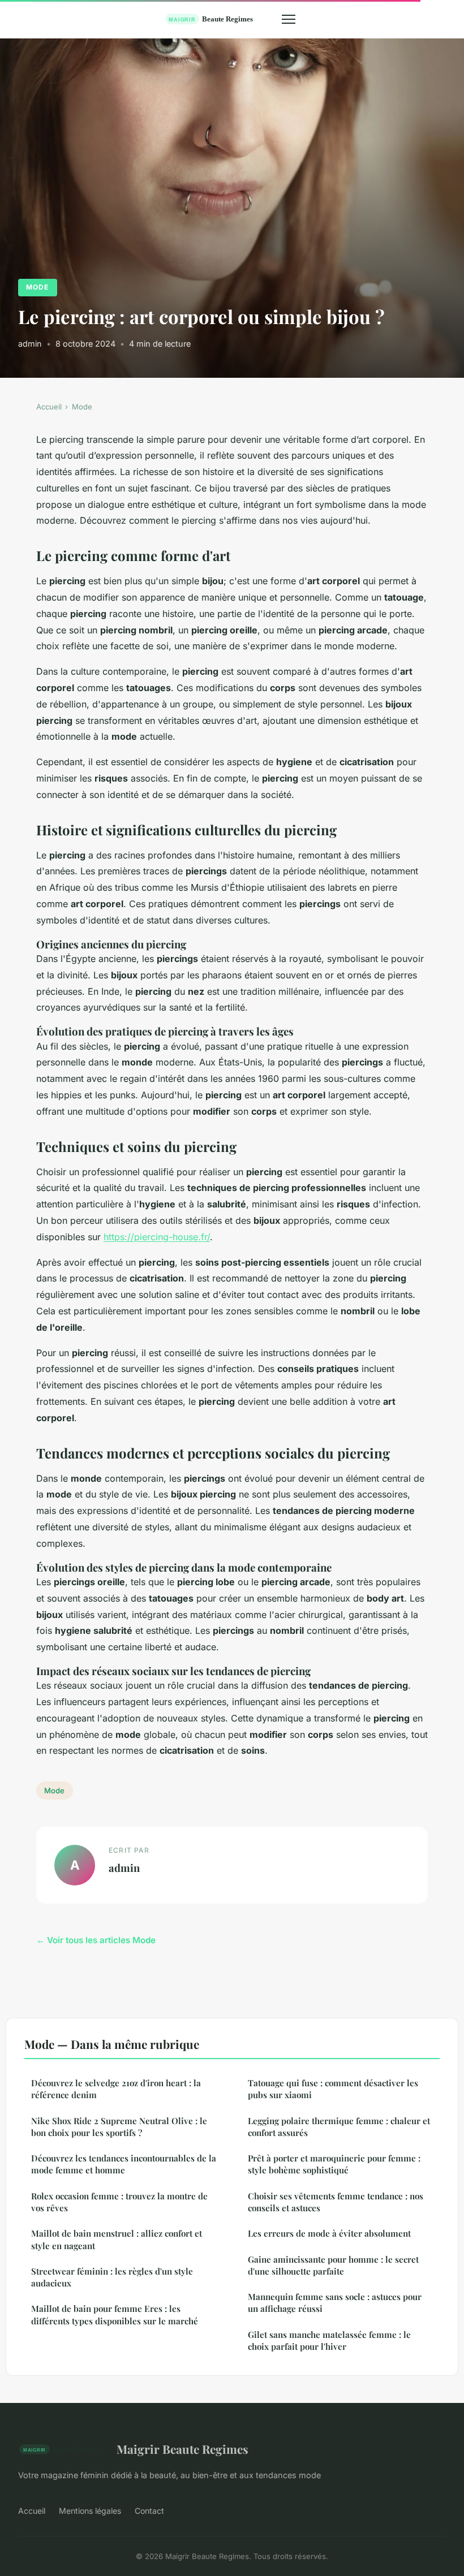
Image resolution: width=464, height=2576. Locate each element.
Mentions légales (90, 2511)
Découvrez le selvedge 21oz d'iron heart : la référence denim (116, 2089)
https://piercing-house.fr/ (157, 1237)
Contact (149, 2511)
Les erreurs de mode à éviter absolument (329, 2233)
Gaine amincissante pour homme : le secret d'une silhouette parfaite (333, 2265)
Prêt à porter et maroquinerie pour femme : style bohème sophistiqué (334, 2164)
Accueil (49, 407)
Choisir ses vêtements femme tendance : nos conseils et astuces (336, 2202)
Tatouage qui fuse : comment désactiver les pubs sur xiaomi (333, 2089)
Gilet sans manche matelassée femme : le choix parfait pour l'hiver (329, 2340)
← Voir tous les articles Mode (96, 1940)
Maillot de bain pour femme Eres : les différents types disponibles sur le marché (115, 2314)
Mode (37, 287)
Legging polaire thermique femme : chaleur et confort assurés (339, 2127)
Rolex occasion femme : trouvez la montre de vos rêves (119, 2202)
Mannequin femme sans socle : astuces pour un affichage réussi (335, 2303)
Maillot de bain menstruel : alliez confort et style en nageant (117, 2239)
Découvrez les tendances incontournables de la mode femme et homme (124, 2164)
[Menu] (289, 19)
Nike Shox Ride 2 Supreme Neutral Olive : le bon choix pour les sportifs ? (119, 2127)
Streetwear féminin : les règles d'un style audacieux (112, 2277)
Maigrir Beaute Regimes (182, 2449)
